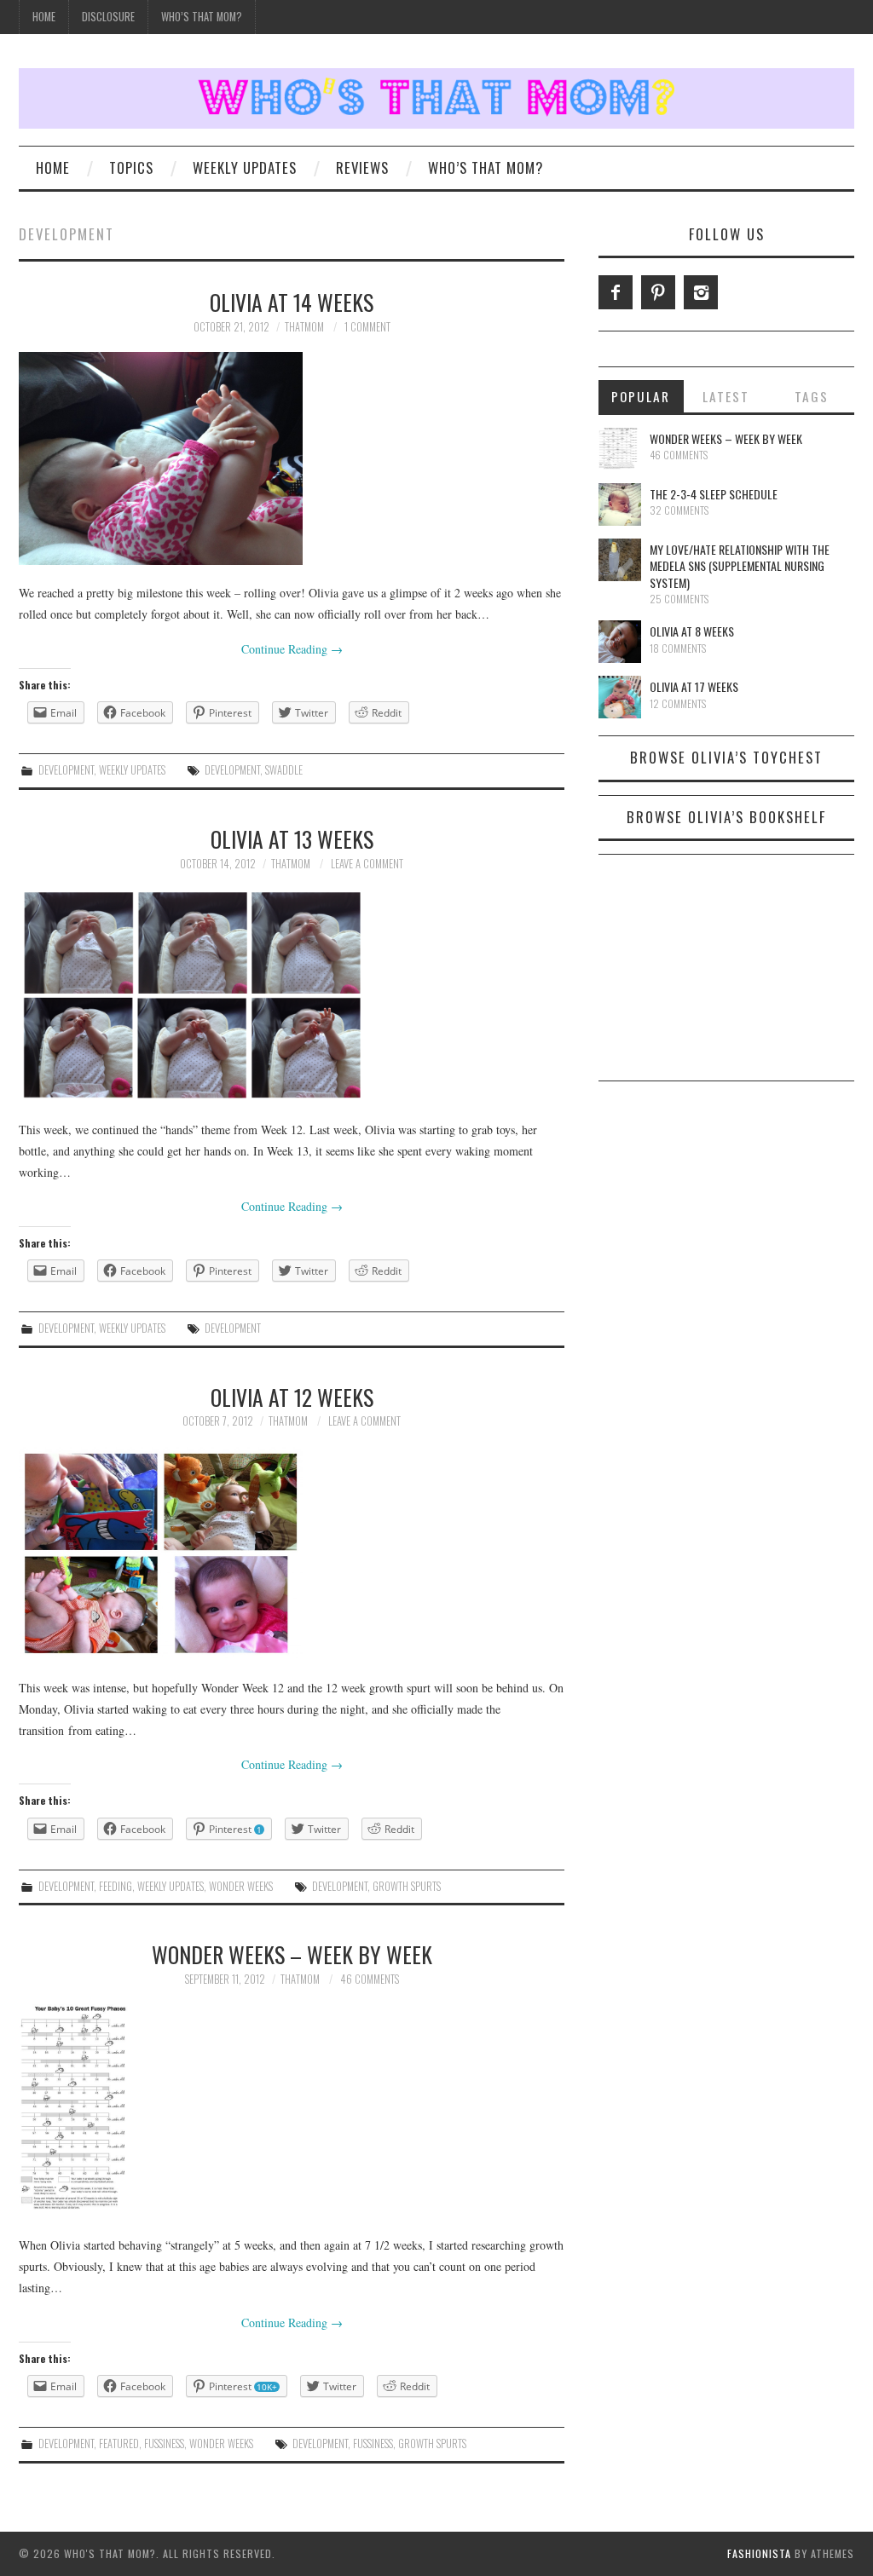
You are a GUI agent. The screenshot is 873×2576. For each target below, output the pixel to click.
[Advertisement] (726, 974)
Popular (641, 396)
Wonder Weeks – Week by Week (292, 1954)
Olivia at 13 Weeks (292, 838)
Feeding (116, 1886)
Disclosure (108, 17)
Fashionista (759, 2553)
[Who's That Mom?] (436, 97)
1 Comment (367, 327)
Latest (726, 396)
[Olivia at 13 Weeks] (292, 995)
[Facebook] (616, 292)
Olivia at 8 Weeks (692, 631)
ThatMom (304, 327)
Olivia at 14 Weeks (292, 302)
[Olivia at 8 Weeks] (620, 642)
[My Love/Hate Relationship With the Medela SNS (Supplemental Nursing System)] (620, 560)
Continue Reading (292, 649)
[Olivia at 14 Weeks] (292, 458)
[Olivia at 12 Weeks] (292, 1553)
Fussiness (164, 2443)
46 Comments (370, 1979)
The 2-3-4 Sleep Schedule (714, 494)
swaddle (284, 770)
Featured (119, 2443)
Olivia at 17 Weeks (694, 686)
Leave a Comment (367, 864)
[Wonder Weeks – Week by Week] (292, 2111)
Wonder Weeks (241, 1886)
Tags (812, 396)
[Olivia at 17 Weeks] (620, 697)
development (232, 770)
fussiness (373, 2443)
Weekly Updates (245, 167)
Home (44, 17)
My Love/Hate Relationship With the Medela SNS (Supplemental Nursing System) (740, 566)
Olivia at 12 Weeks (292, 1397)
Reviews (362, 167)
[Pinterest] (658, 292)
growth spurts (407, 1886)
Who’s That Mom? (202, 17)
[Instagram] (701, 292)
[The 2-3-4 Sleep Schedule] (620, 504)
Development (66, 770)
